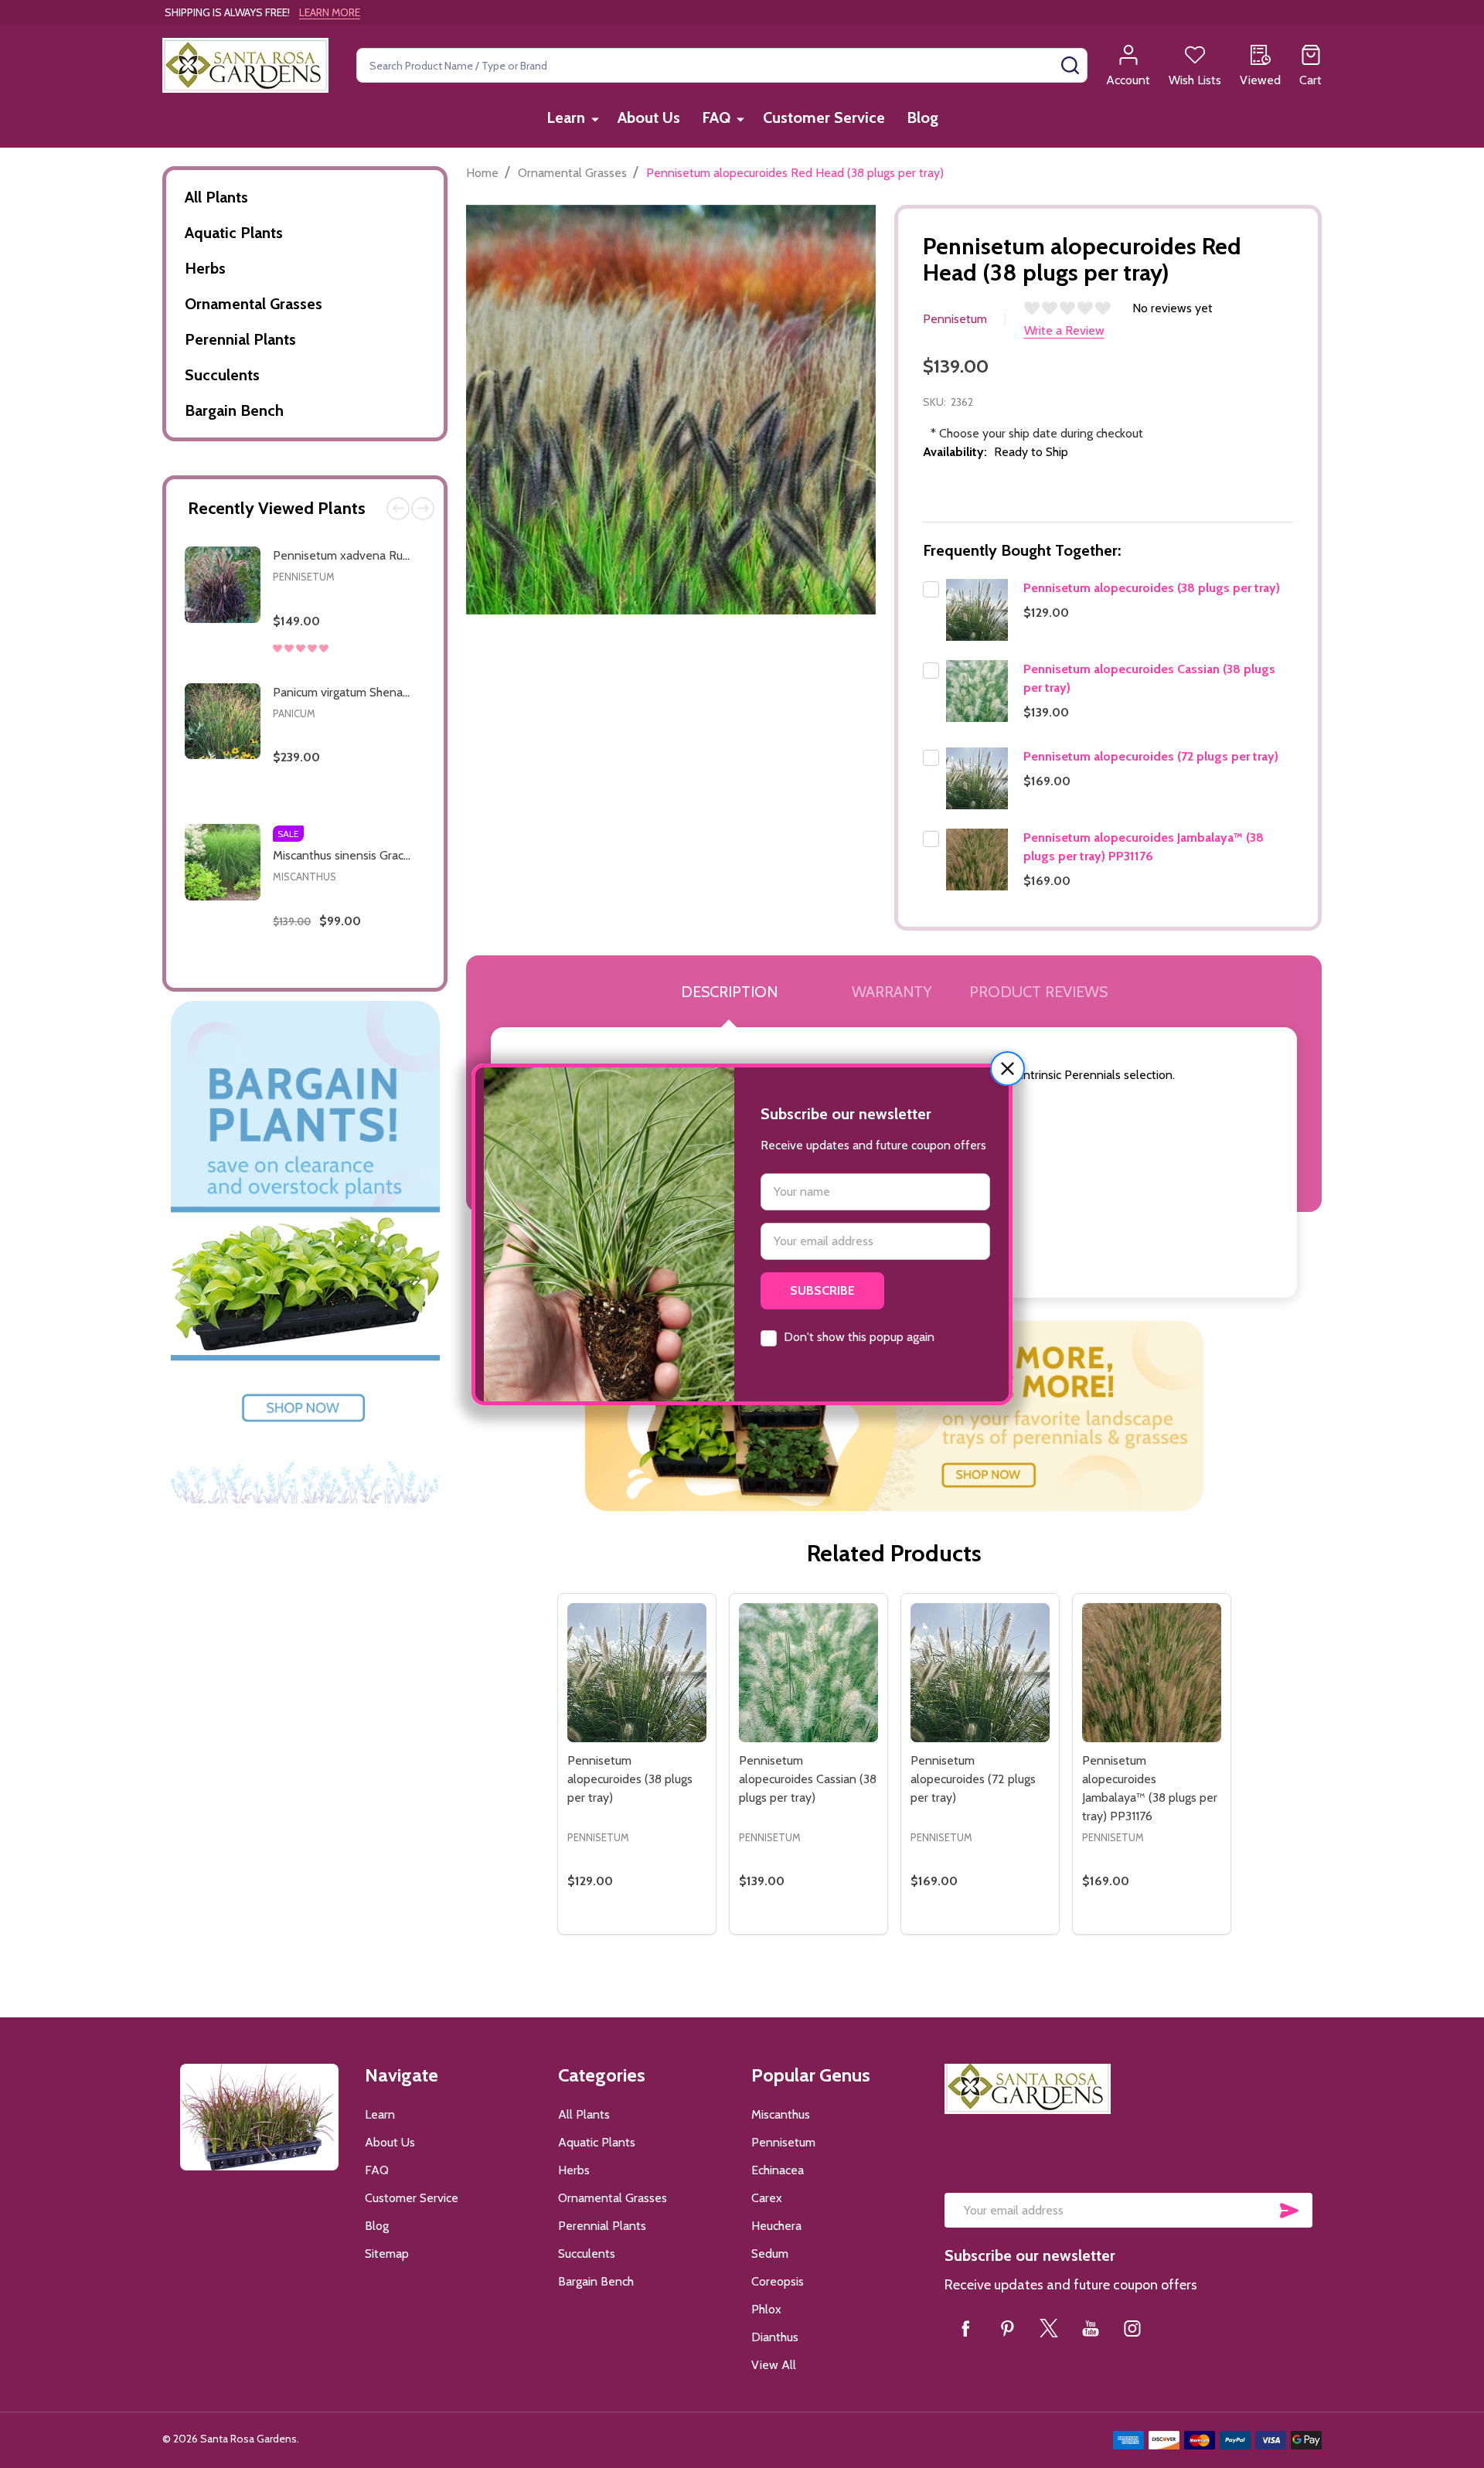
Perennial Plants (240, 339)
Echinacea (778, 2170)
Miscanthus (305, 877)
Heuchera (776, 2226)
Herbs (205, 268)
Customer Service (824, 117)
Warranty (892, 992)
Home (482, 173)
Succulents (222, 375)
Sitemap (387, 2254)
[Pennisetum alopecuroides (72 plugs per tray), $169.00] (980, 1673)
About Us (649, 117)
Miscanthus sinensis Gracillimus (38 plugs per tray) (404, 855)
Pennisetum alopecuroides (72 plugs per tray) (1151, 756)
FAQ (716, 117)
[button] (1007, 1069)
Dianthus (775, 2337)
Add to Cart (374, 667)
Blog (922, 117)
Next (423, 509)
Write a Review (1064, 330)
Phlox (766, 2309)
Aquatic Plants (234, 233)
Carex (767, 2198)
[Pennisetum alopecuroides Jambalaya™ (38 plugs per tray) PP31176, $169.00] (1152, 1673)
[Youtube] (1091, 2328)
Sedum (770, 2254)
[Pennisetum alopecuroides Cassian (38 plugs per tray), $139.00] (808, 1673)
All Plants (216, 197)
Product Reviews (1038, 992)
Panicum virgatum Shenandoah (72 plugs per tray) (404, 692)
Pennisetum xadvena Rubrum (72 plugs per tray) (401, 555)
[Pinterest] (1007, 2328)
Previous (398, 509)
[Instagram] (1132, 2328)
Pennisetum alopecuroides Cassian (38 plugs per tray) (808, 1779)
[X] (1049, 2328)
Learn (566, 117)
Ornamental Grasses (254, 304)
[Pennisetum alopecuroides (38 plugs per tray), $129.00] (637, 1673)
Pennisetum (304, 577)
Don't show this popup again (859, 1337)
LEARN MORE (330, 12)
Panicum (294, 713)
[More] (595, 119)
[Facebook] (965, 2328)
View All (774, 2365)
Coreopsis (778, 2281)
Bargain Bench (234, 410)
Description (729, 992)
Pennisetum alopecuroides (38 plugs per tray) (1152, 588)
